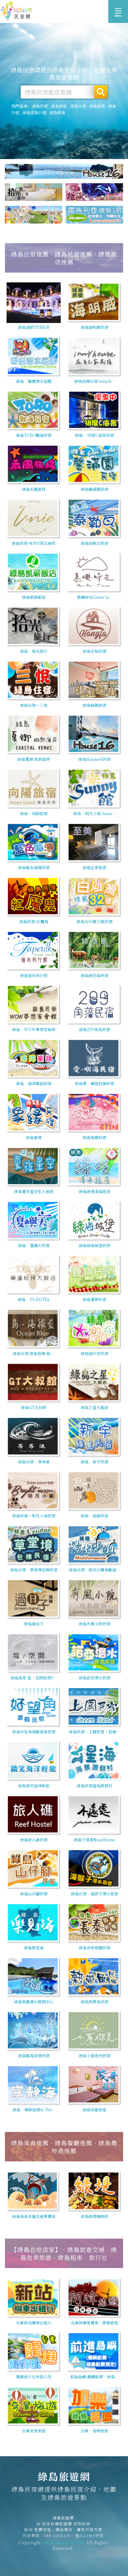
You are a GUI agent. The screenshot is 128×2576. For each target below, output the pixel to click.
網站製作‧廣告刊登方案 (79, 2529)
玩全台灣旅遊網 (57, 2523)
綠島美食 (57, 112)
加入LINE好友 (89, 2535)
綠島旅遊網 (16, 11)
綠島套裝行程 (34, 112)
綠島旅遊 (59, 106)
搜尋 (101, 92)
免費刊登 (43, 2529)
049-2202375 (57, 2535)
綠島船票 (97, 106)
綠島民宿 (40, 106)
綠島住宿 (78, 106)
